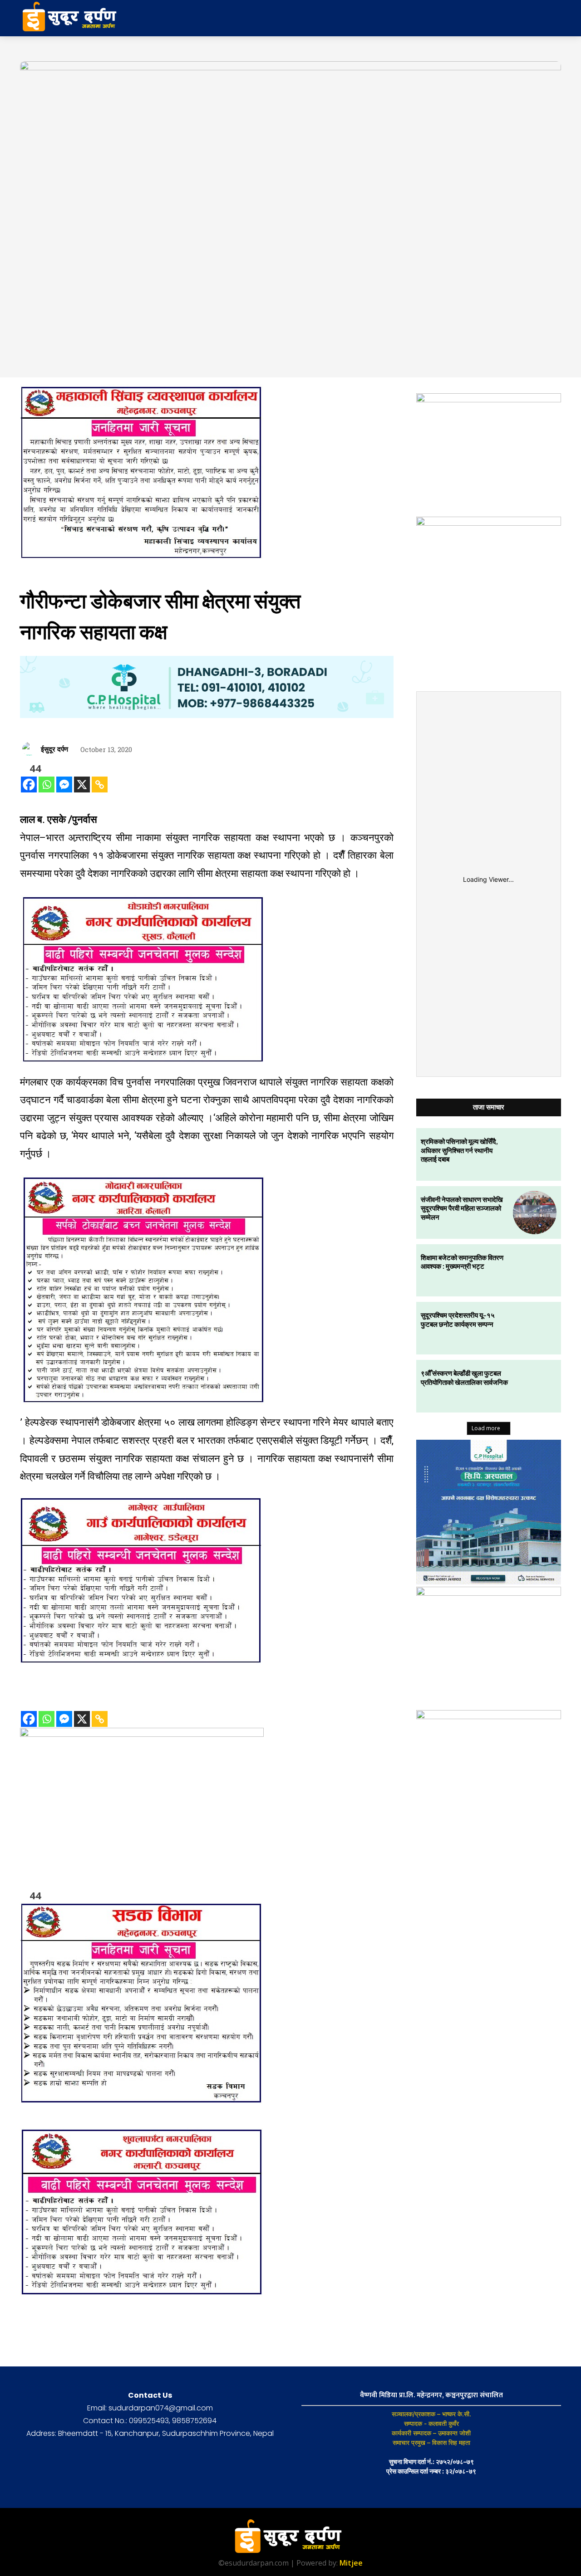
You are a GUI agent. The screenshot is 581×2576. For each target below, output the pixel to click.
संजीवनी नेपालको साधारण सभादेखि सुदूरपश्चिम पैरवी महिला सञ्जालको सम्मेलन (462, 1208)
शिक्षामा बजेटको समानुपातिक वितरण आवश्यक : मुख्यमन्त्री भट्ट (462, 1262)
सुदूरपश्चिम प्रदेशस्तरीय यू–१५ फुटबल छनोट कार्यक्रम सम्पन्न (458, 1320)
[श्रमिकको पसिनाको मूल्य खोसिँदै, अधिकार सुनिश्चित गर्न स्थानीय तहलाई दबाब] (535, 1154)
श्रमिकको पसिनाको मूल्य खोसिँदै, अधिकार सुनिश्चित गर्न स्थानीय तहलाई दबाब (459, 1150)
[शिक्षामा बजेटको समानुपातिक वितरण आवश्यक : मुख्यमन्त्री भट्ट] (535, 1271)
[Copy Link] (100, 785)
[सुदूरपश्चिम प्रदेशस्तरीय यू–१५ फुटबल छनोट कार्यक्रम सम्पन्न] (535, 1328)
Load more (486, 1428)
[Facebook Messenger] (64, 785)
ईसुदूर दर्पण (54, 749)
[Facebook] (29, 785)
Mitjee (351, 2563)
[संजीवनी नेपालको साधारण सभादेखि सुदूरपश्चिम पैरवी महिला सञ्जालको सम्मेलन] (535, 1212)
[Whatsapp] (47, 785)
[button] (489, 18)
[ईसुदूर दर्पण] (30, 749)
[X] (82, 785)
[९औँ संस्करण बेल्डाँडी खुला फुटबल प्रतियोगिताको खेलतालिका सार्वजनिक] (535, 1386)
